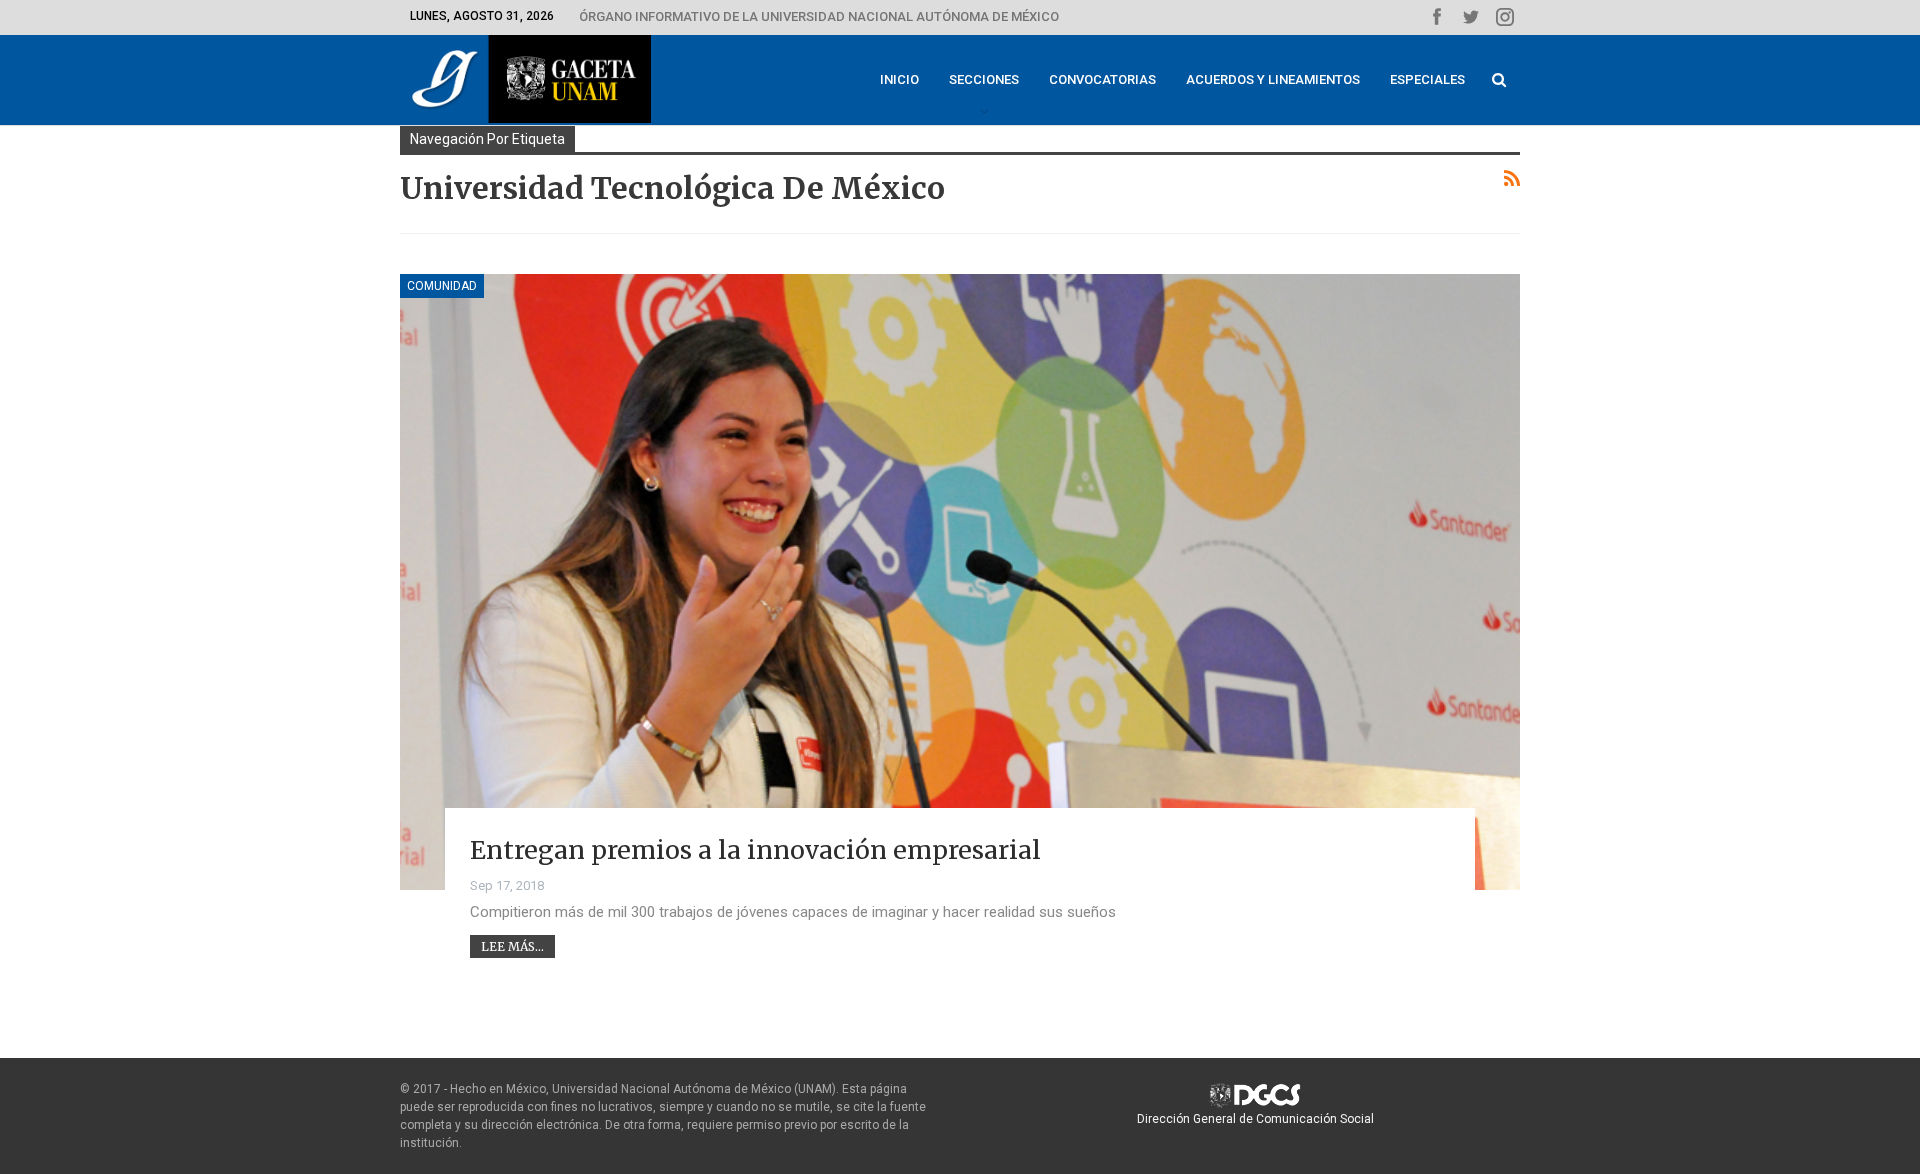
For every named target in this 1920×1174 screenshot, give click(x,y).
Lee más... (512, 946)
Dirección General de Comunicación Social (1255, 1119)
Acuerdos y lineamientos (1273, 79)
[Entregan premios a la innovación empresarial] (960, 582)
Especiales (1427, 79)
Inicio (899, 79)
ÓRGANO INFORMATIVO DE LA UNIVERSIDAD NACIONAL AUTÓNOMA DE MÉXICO (819, 16)
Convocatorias (1102, 79)
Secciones (984, 79)
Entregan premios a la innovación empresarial (755, 850)
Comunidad (442, 286)
